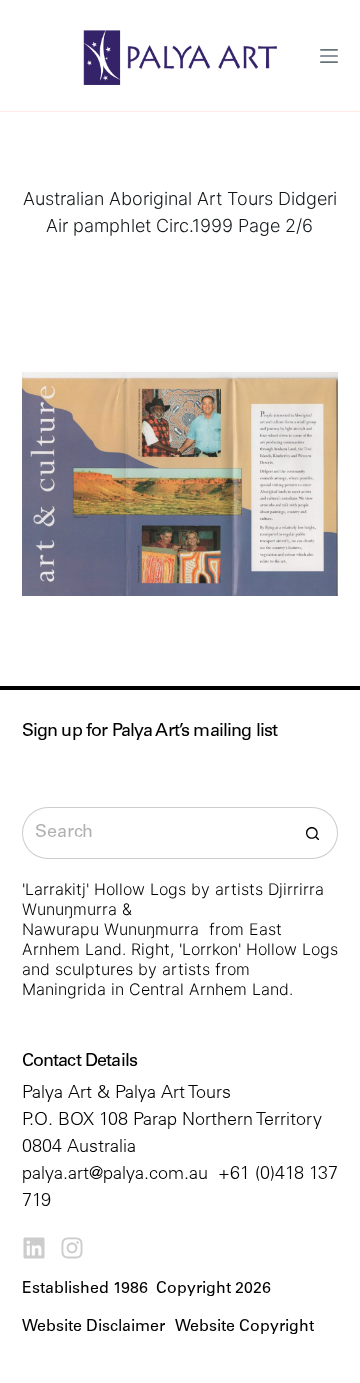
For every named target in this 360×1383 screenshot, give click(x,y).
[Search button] (312, 833)
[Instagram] (72, 1248)
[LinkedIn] (34, 1248)
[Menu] (329, 56)
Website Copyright (244, 1327)
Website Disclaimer (93, 1327)
